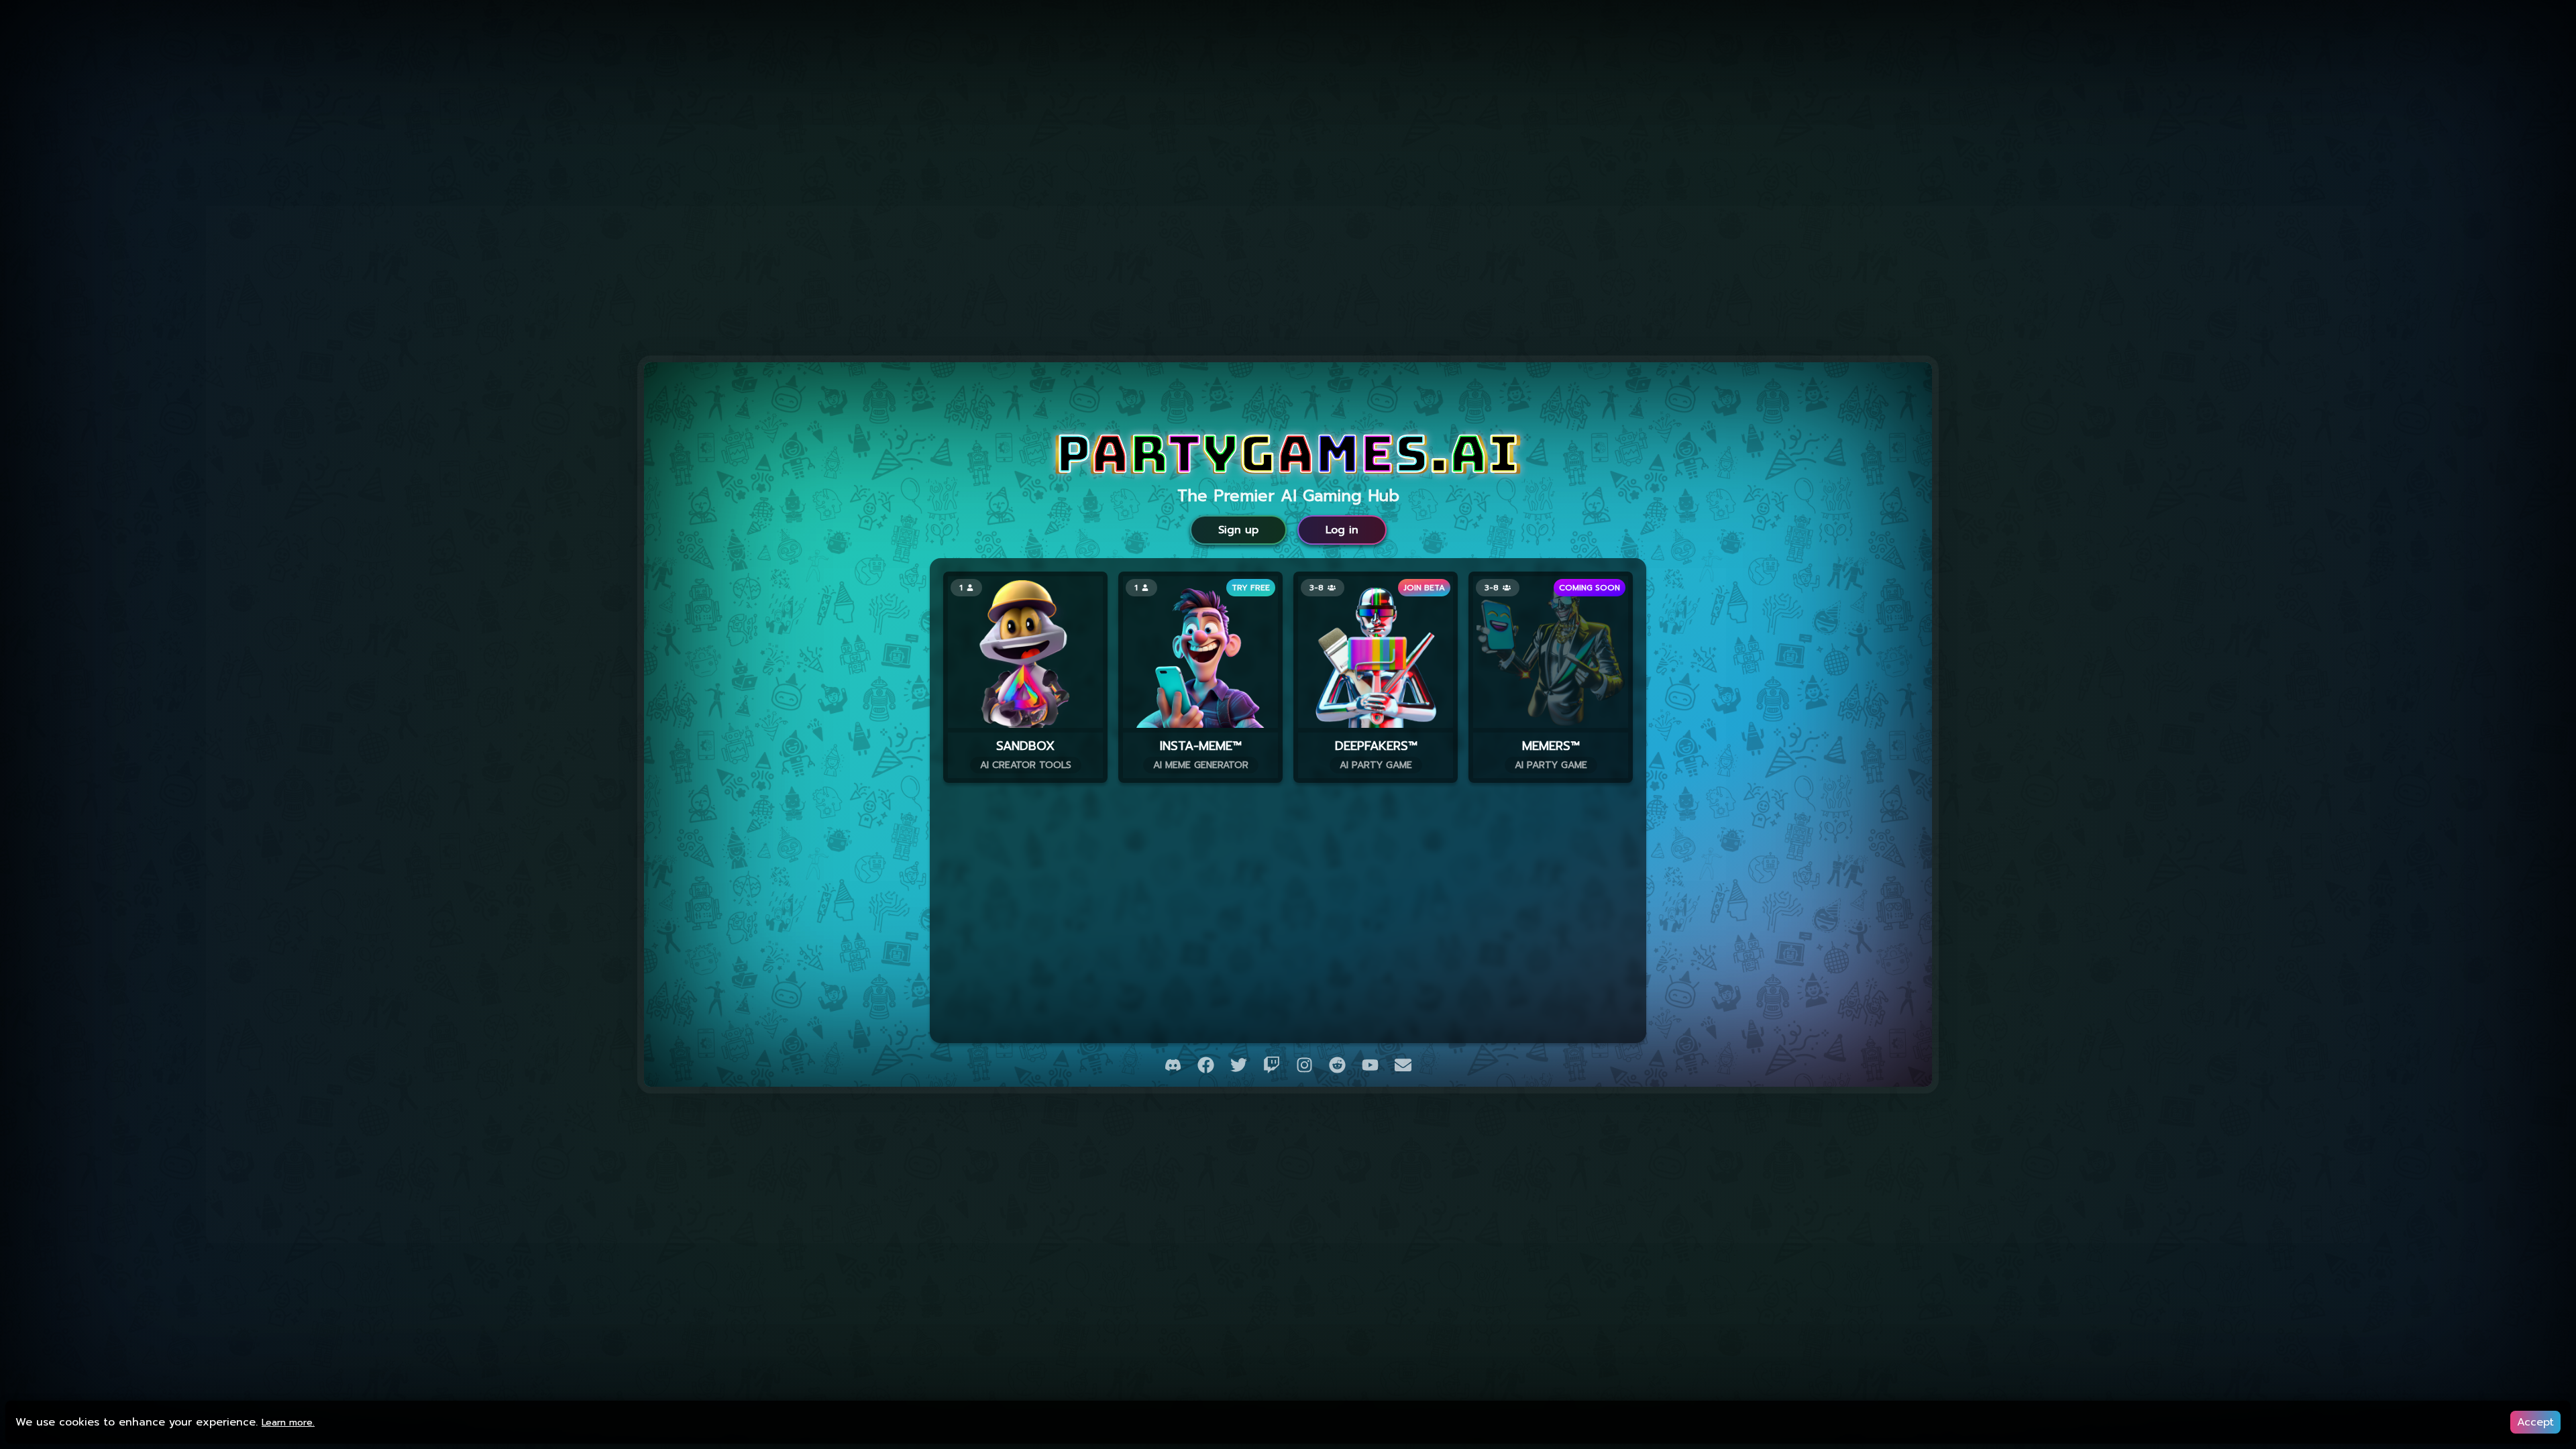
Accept (2535, 1422)
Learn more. (288, 1423)
